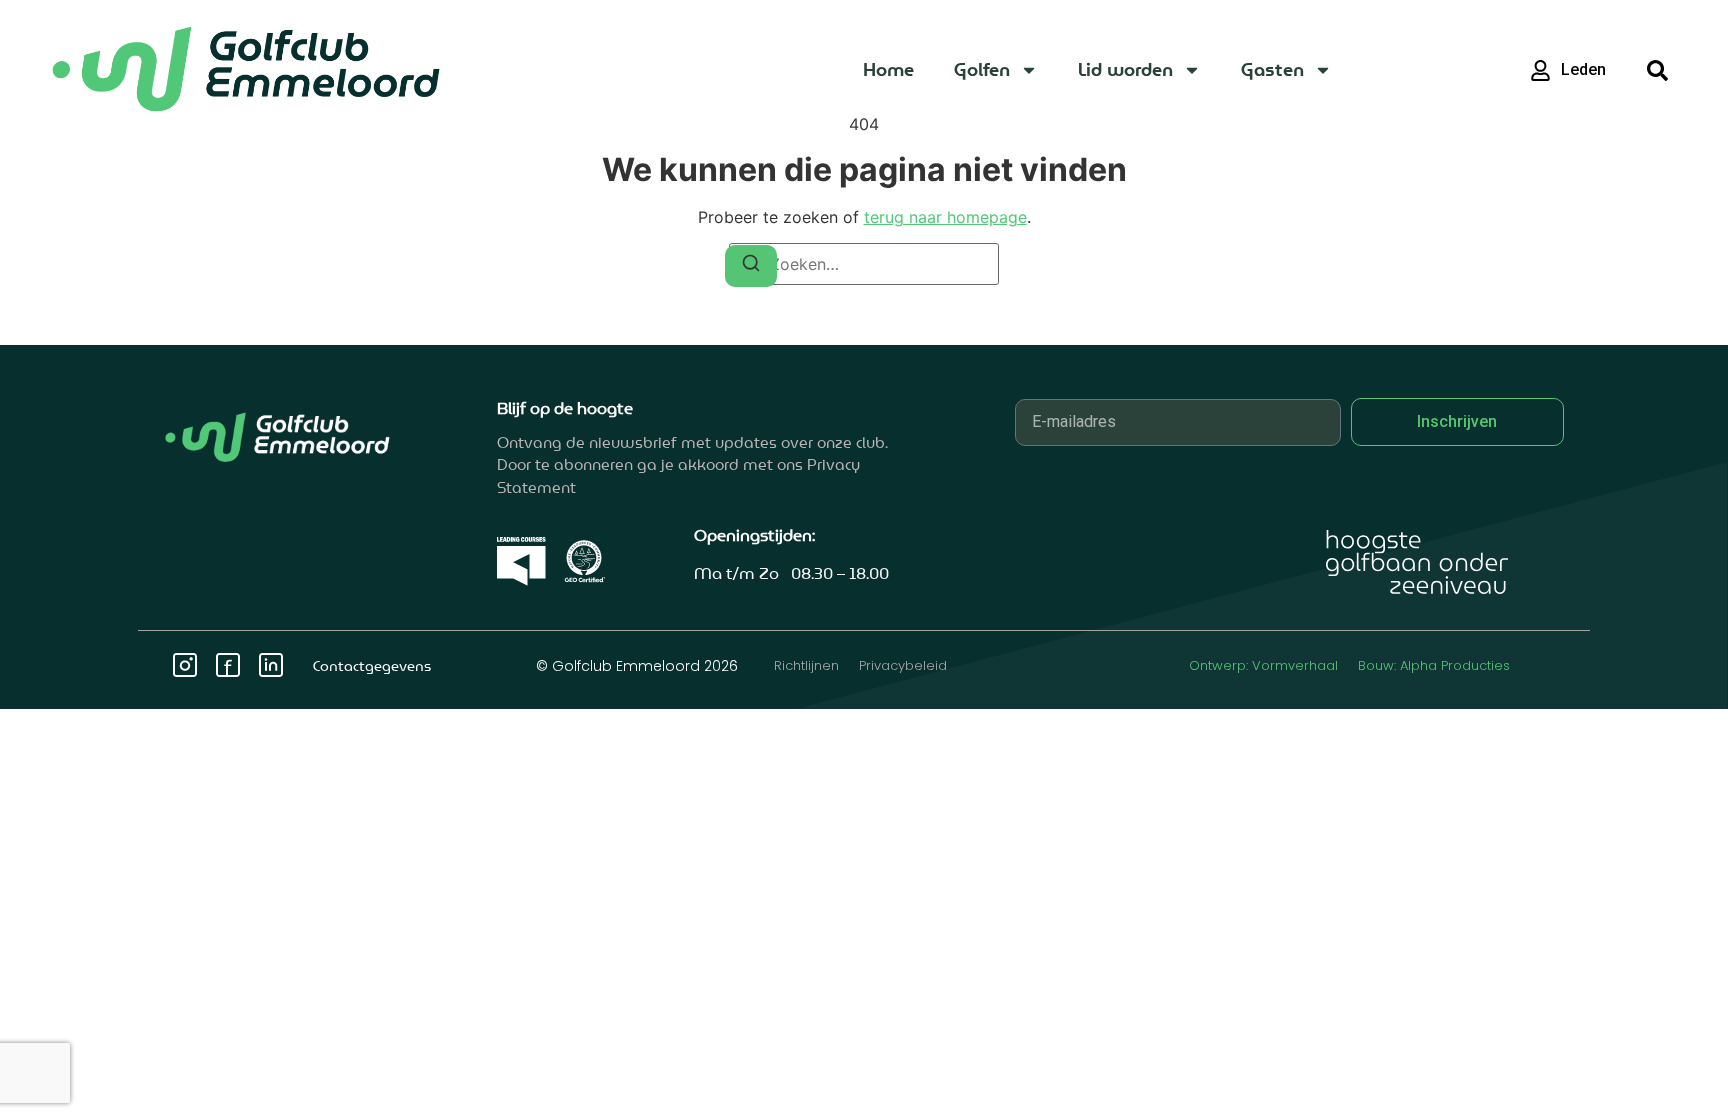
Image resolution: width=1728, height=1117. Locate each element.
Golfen (982, 69)
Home (888, 69)
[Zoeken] (751, 266)
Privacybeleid (903, 665)
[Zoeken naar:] (864, 264)
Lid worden (1125, 69)
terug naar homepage (945, 217)
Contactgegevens (372, 666)
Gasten (1272, 69)
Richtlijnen (806, 665)
